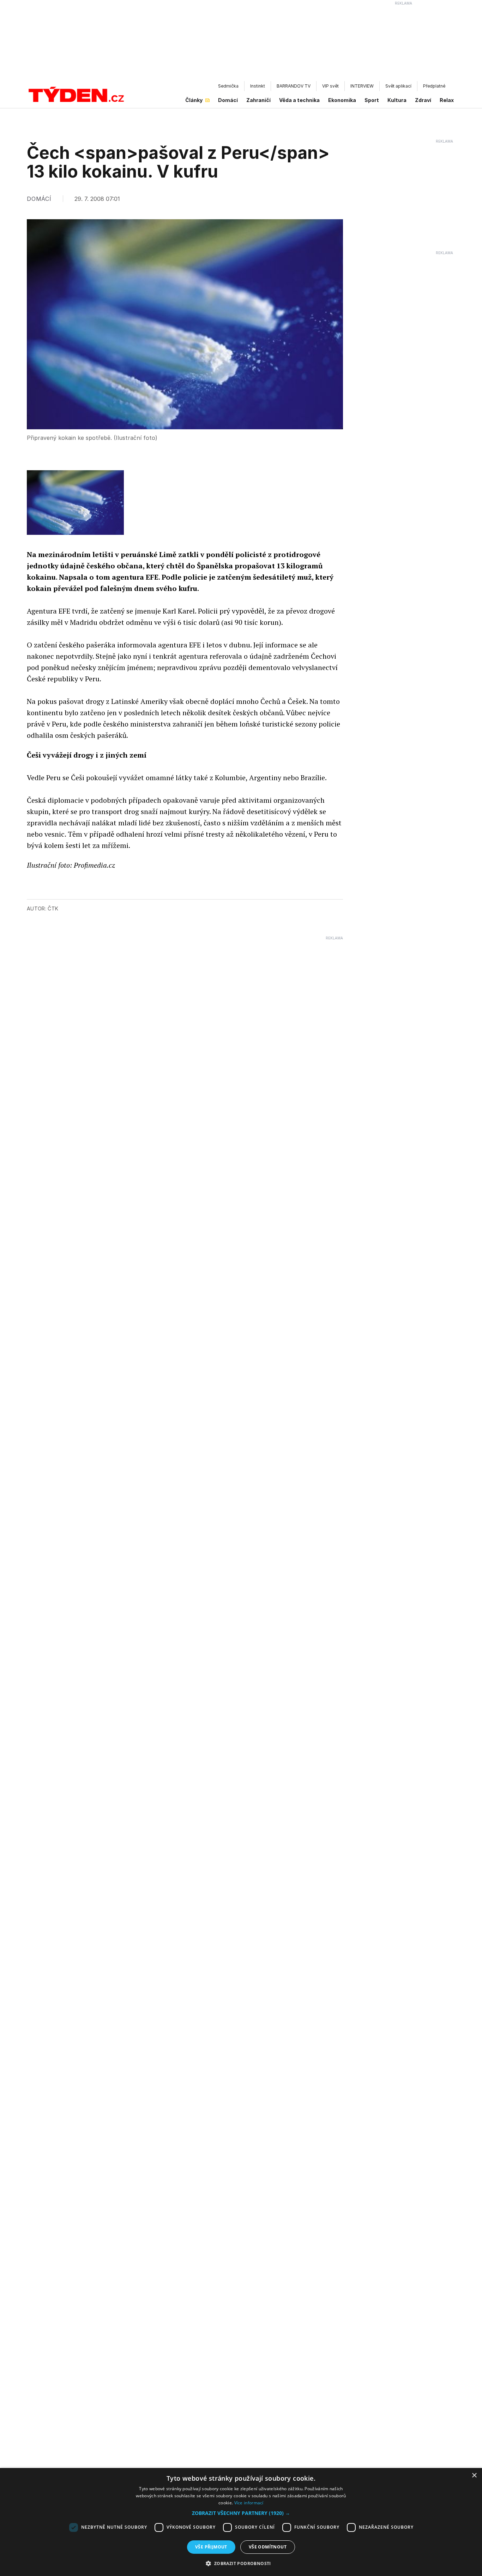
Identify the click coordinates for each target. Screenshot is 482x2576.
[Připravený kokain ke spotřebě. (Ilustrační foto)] (75, 503)
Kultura (397, 100)
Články (194, 100)
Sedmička (228, 86)
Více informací (249, 2503)
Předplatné (434, 86)
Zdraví (423, 100)
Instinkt (258, 86)
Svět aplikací (398, 86)
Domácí (228, 100)
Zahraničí (258, 100)
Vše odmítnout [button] (268, 2547)
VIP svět (330, 86)
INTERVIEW (362, 86)
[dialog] (241, 2522)
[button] (241, 2513)
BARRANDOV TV (294, 86)
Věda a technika (299, 100)
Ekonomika (342, 100)
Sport (372, 100)
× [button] (474, 2476)
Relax (447, 100)
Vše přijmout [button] (211, 2547)
